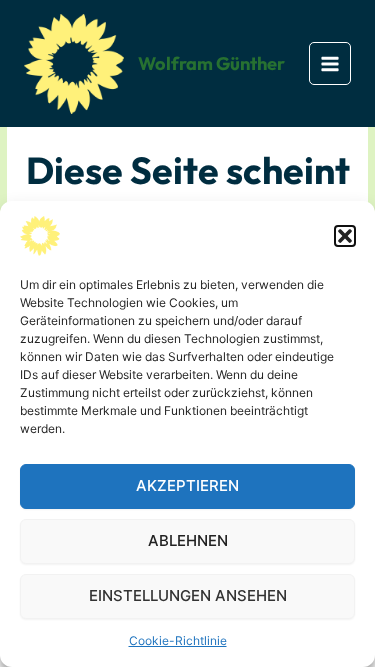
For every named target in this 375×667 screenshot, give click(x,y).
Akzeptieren (187, 485)
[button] (345, 236)
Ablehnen (188, 540)
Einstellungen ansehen (188, 595)
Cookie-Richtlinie (178, 640)
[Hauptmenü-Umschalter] (330, 63)
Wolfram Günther (211, 63)
